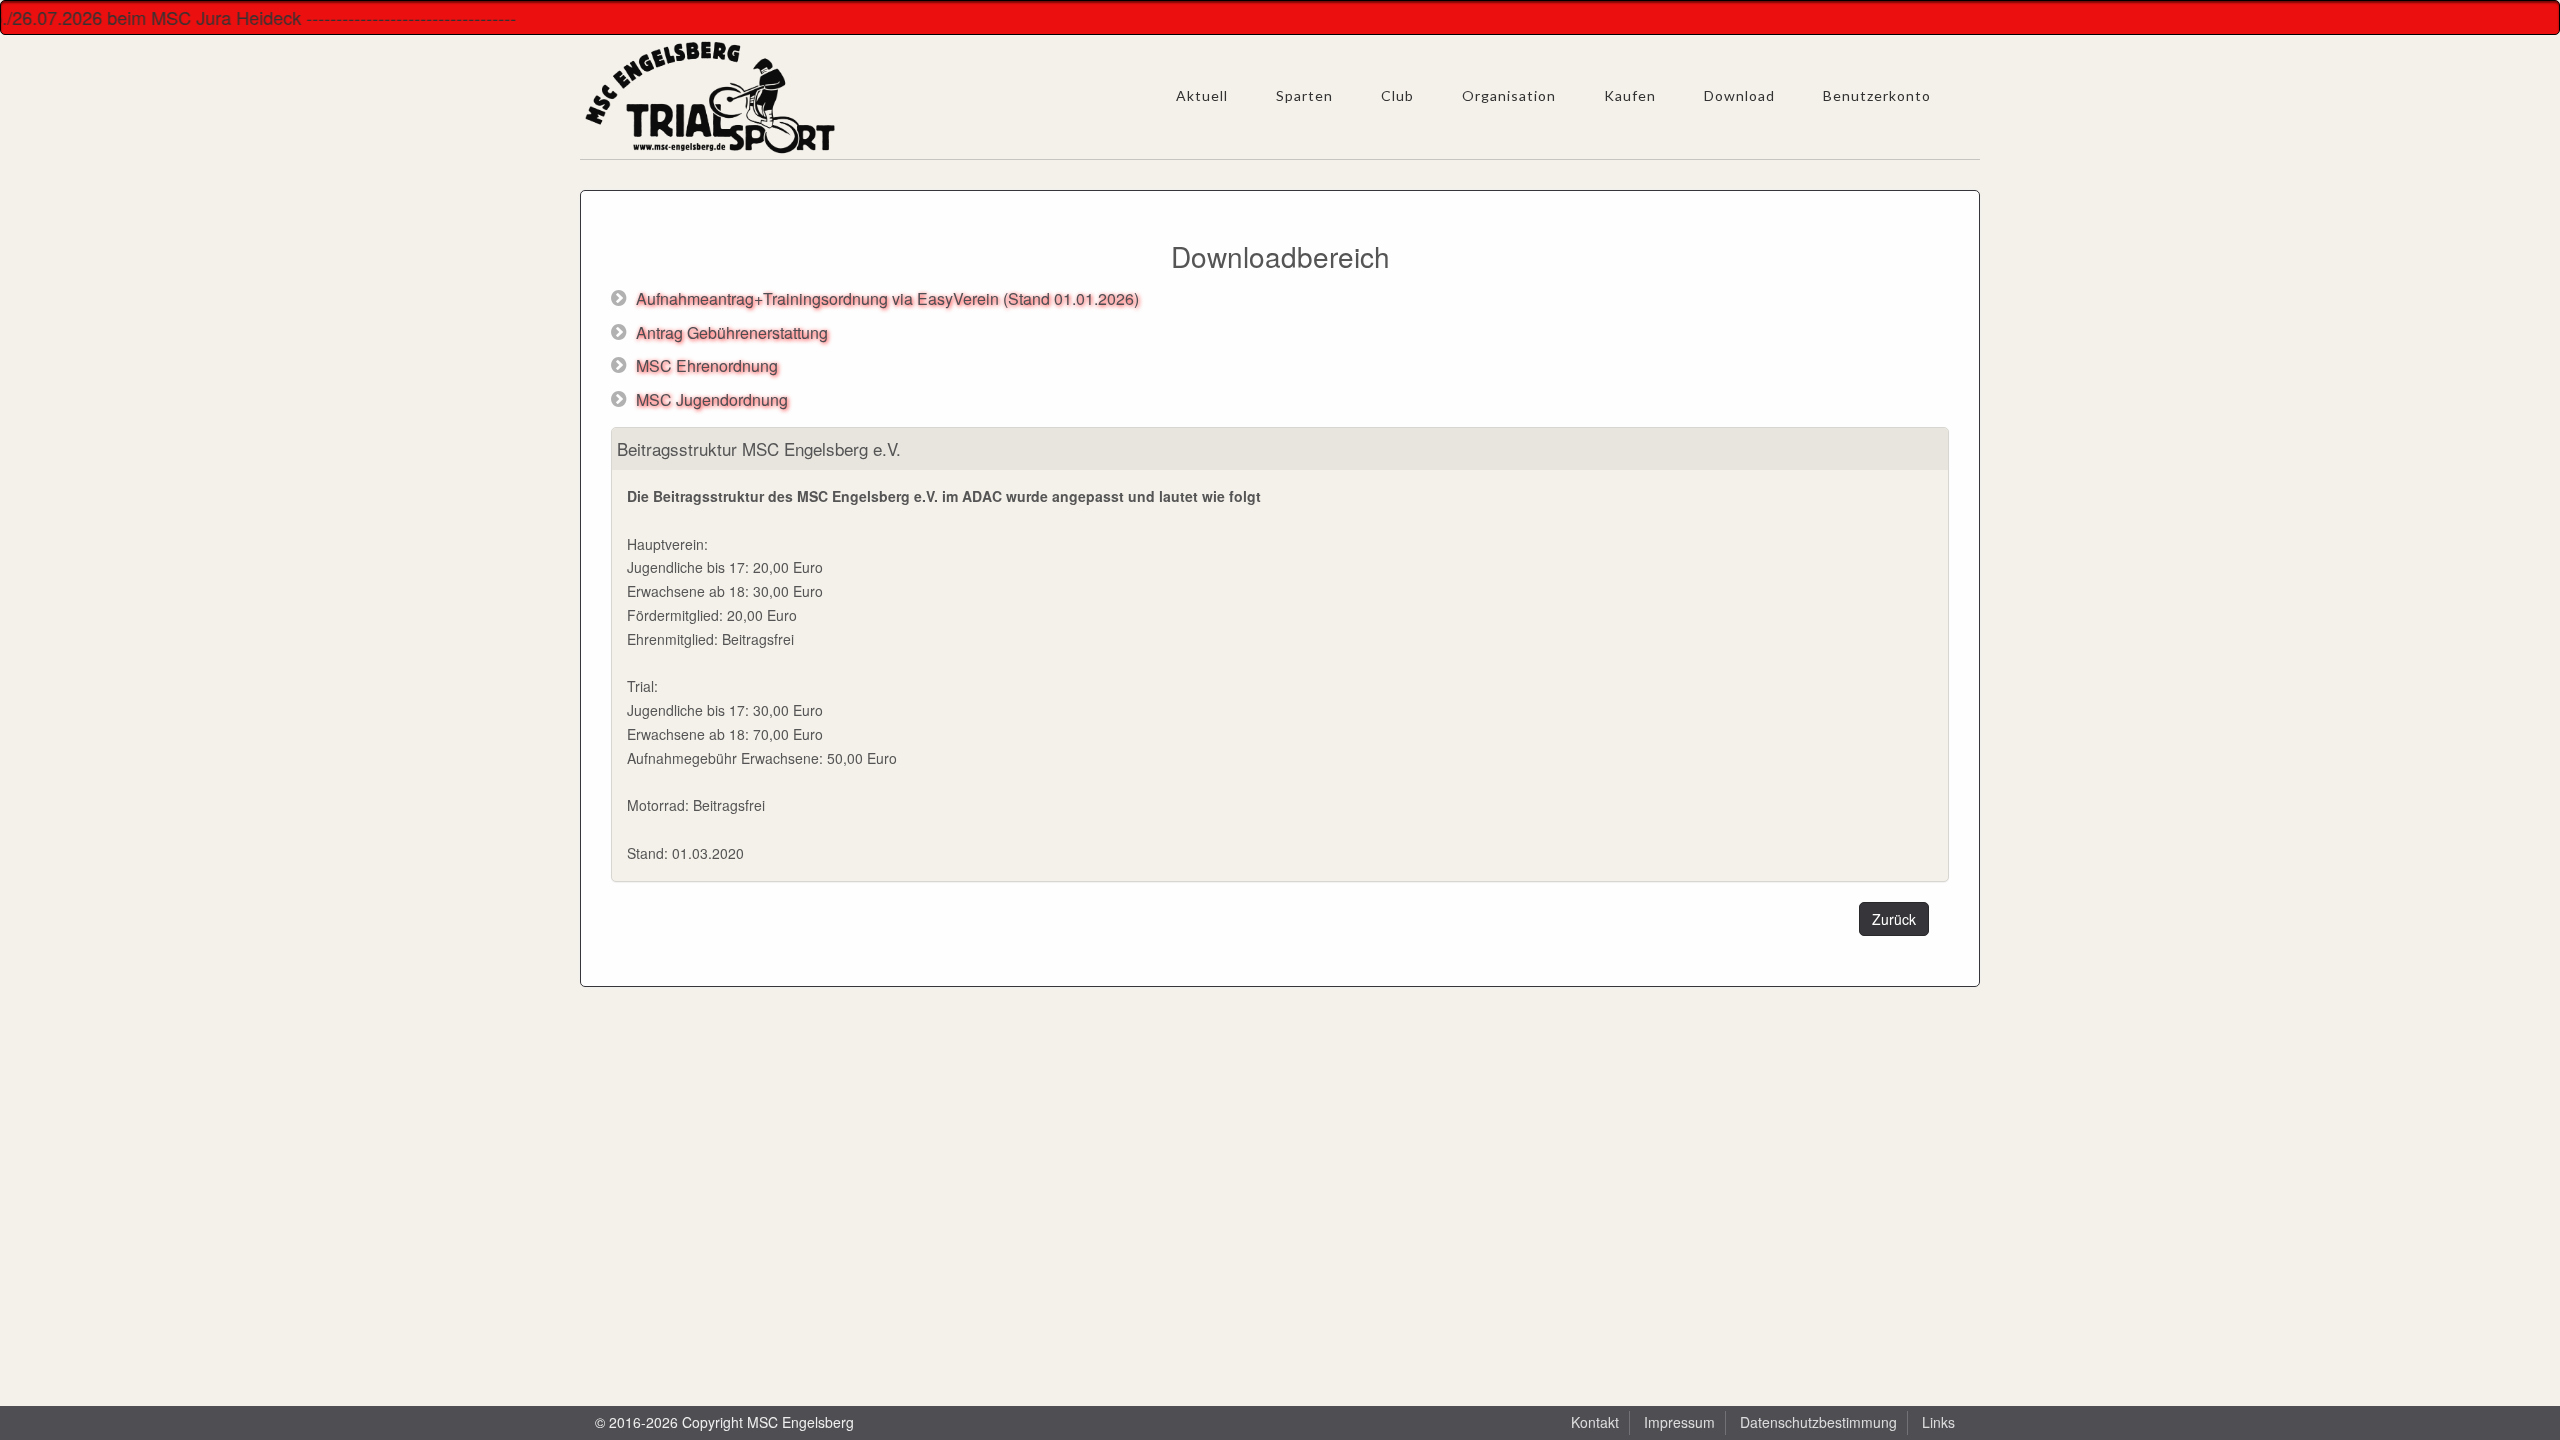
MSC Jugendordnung (712, 399)
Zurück (1894, 919)
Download (1739, 95)
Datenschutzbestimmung (1818, 1422)
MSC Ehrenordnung (707, 365)
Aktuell (1202, 95)
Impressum (1679, 1422)
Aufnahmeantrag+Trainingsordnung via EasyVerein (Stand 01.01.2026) (887, 298)
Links (1938, 1422)
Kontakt (1595, 1422)
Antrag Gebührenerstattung (732, 332)
